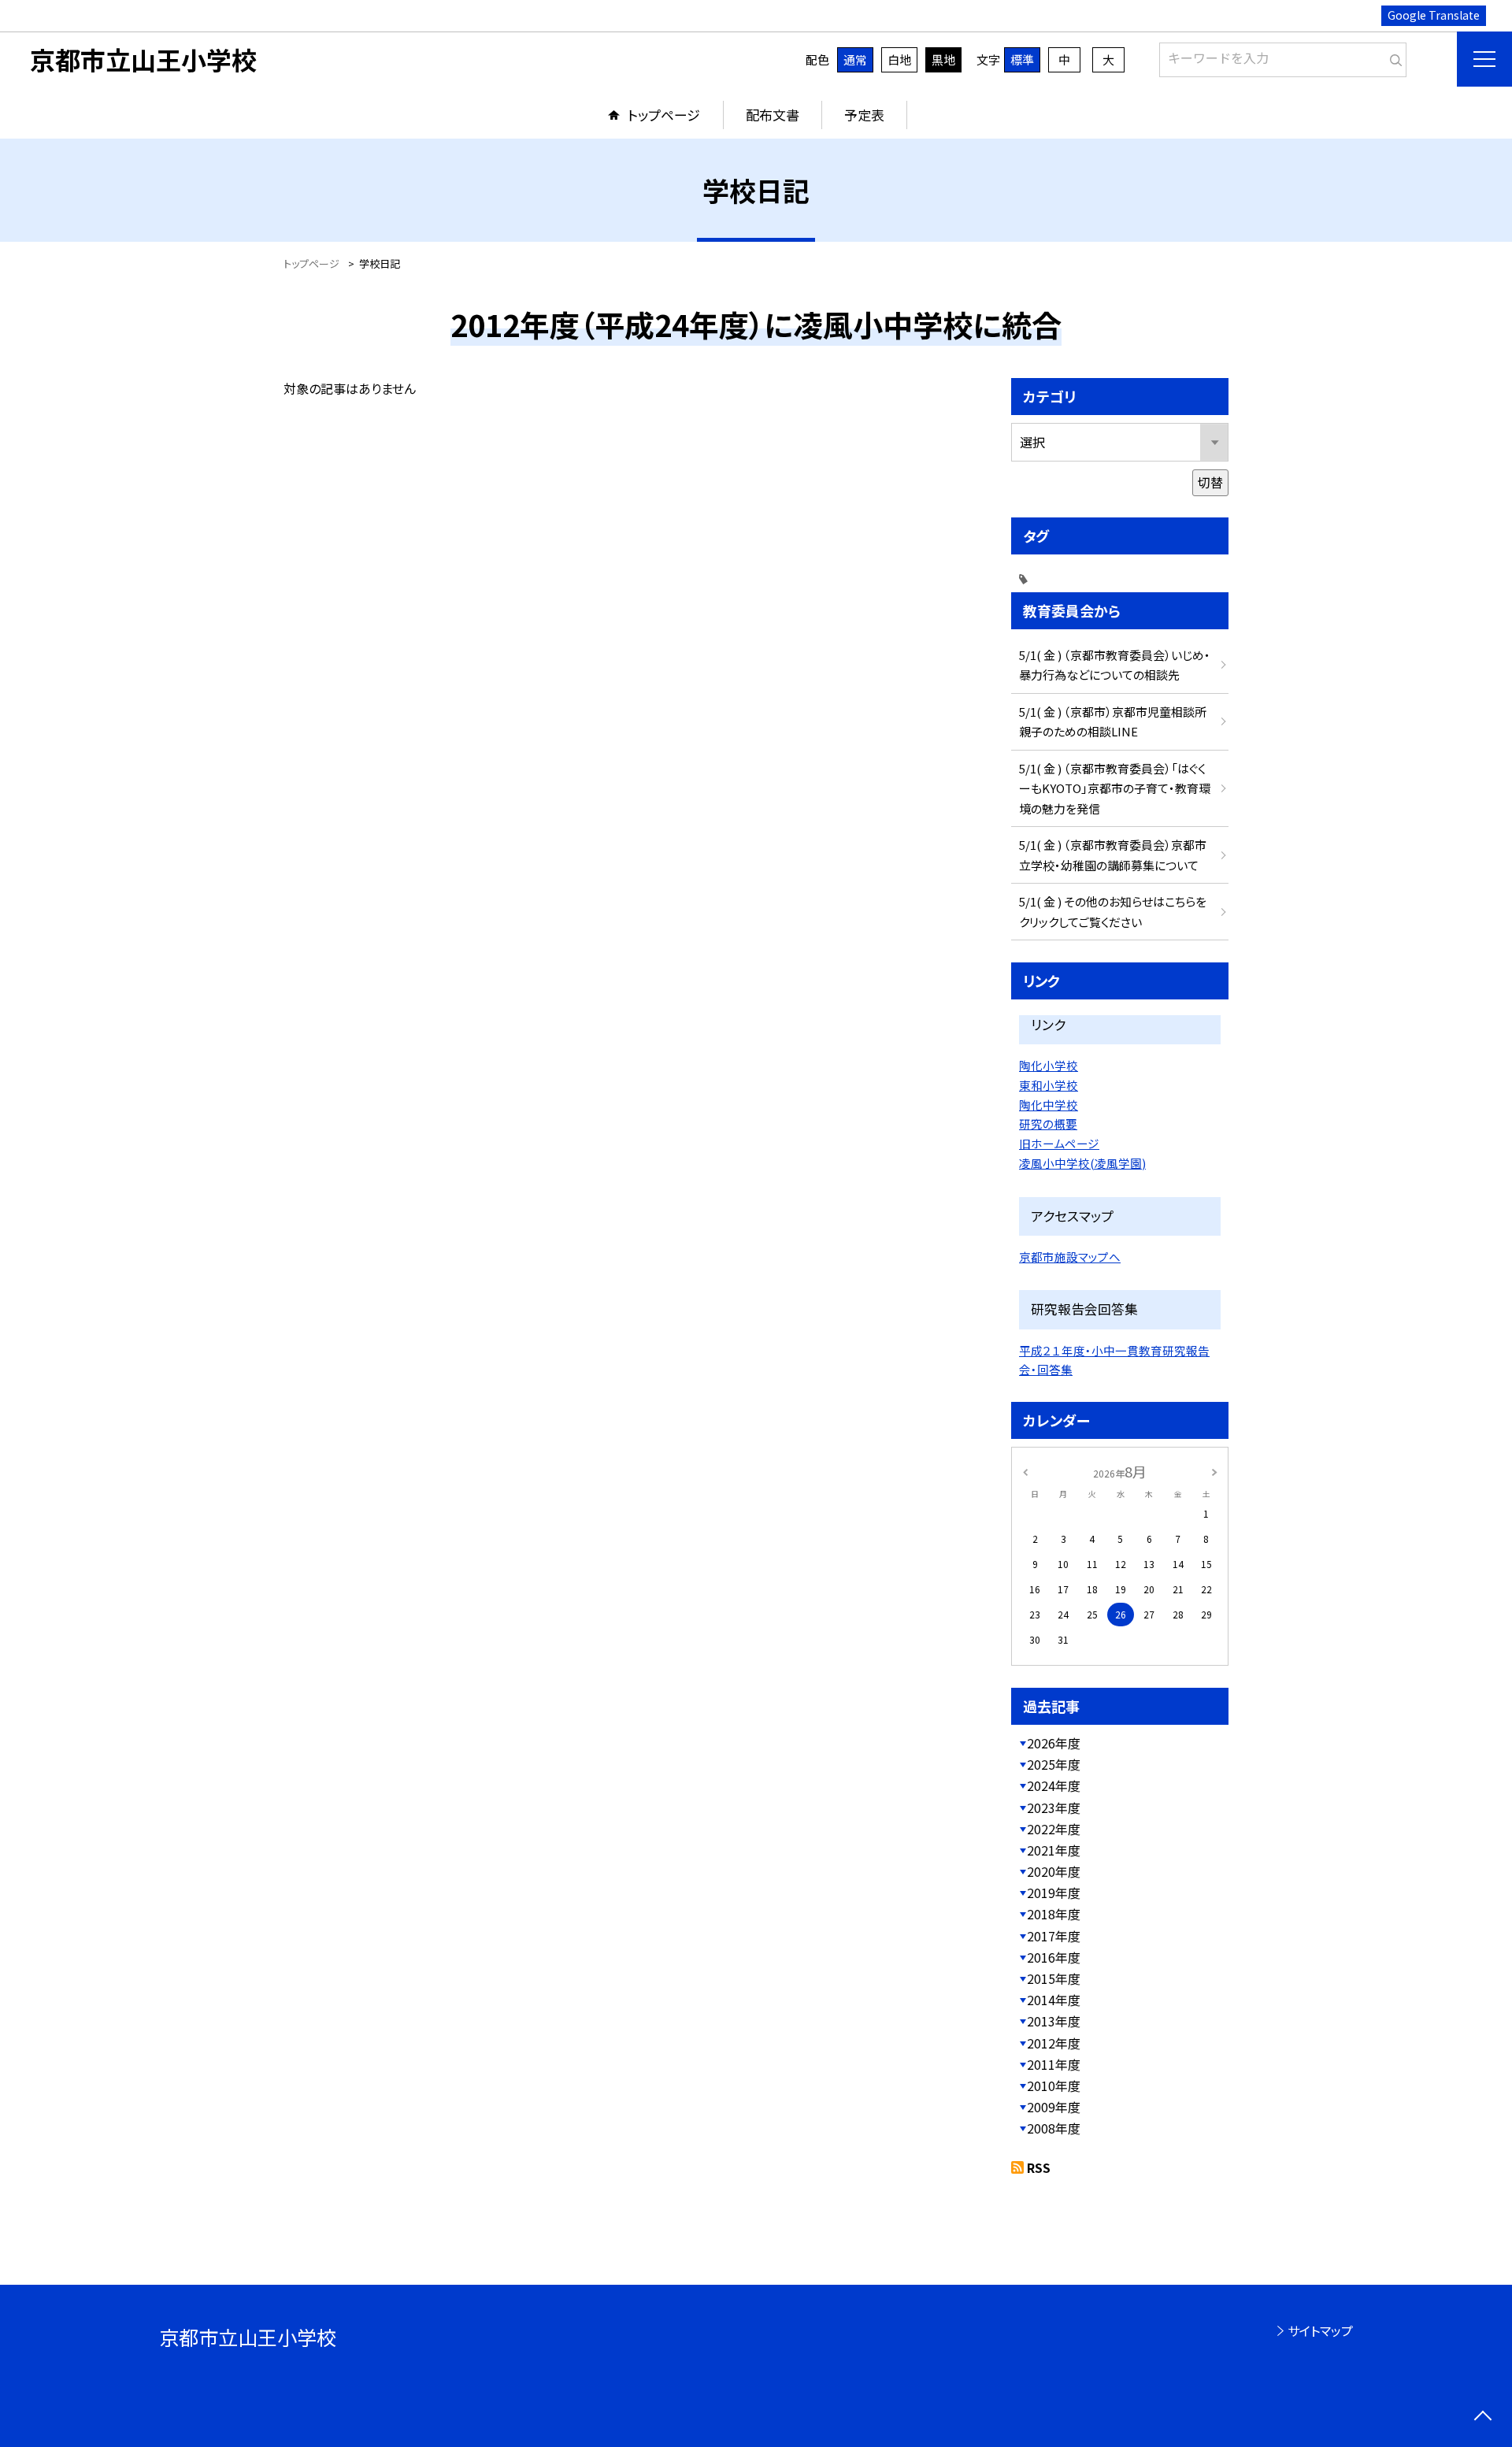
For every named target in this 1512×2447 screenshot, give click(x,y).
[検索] (1393, 57)
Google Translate (1434, 15)
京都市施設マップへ (1070, 1257)
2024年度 (1054, 1785)
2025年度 (1054, 1764)
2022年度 (1054, 1829)
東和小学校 (1049, 1085)
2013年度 (1054, 2021)
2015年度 (1054, 1978)
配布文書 (773, 115)
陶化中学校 (1049, 1105)
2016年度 (1054, 1957)
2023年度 (1054, 1807)
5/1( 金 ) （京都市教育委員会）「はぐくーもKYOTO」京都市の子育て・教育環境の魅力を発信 (1115, 788)
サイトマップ (1320, 2330)
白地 (899, 59)
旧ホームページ (1059, 1143)
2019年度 (1054, 1893)
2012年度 (1054, 2043)
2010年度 (1054, 2086)
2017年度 (1054, 1936)
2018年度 (1054, 1914)
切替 (1210, 482)
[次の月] (1214, 1471)
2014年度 (1054, 2000)
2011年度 (1054, 2064)
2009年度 (1054, 2107)
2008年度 (1054, 2128)
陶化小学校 (1049, 1065)
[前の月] (1025, 1471)
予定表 (864, 115)
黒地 (943, 59)
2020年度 (1054, 1871)
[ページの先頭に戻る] (1482, 2417)
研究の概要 (1048, 1123)
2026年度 (1054, 1743)
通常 (855, 59)
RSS (1039, 2167)
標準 (1022, 59)
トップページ (664, 115)
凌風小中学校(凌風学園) (1082, 1163)
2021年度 (1054, 1850)
